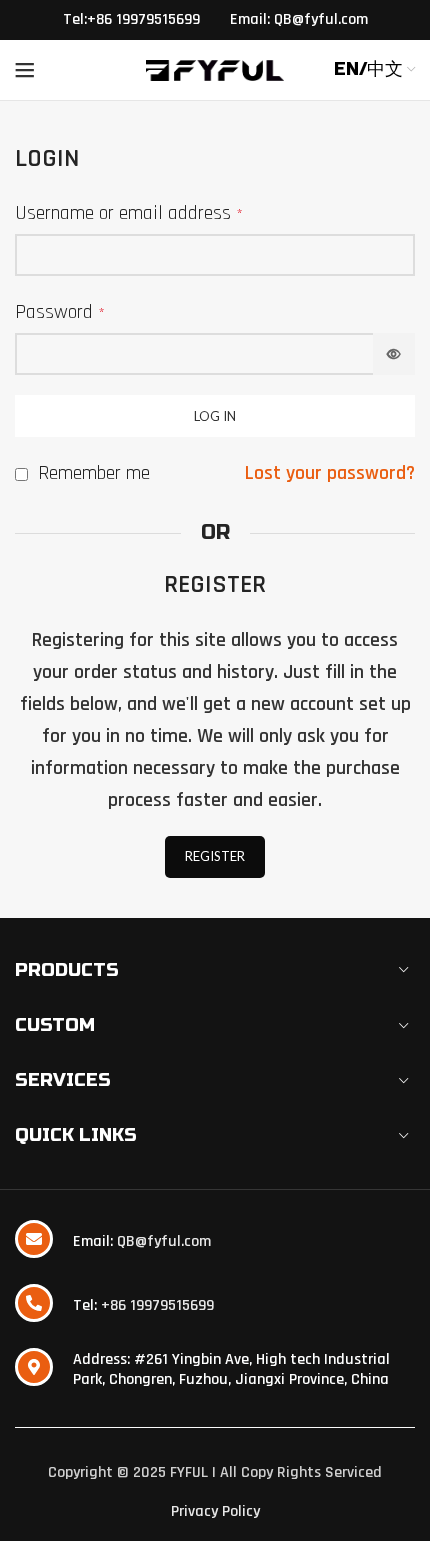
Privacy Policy (215, 1511)
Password (60, 312)
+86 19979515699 (157, 1305)
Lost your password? (330, 473)
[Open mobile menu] (25, 70)
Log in (215, 416)
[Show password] (394, 354)
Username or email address (129, 213)
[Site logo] (215, 70)
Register (215, 856)
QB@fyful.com (164, 1241)
